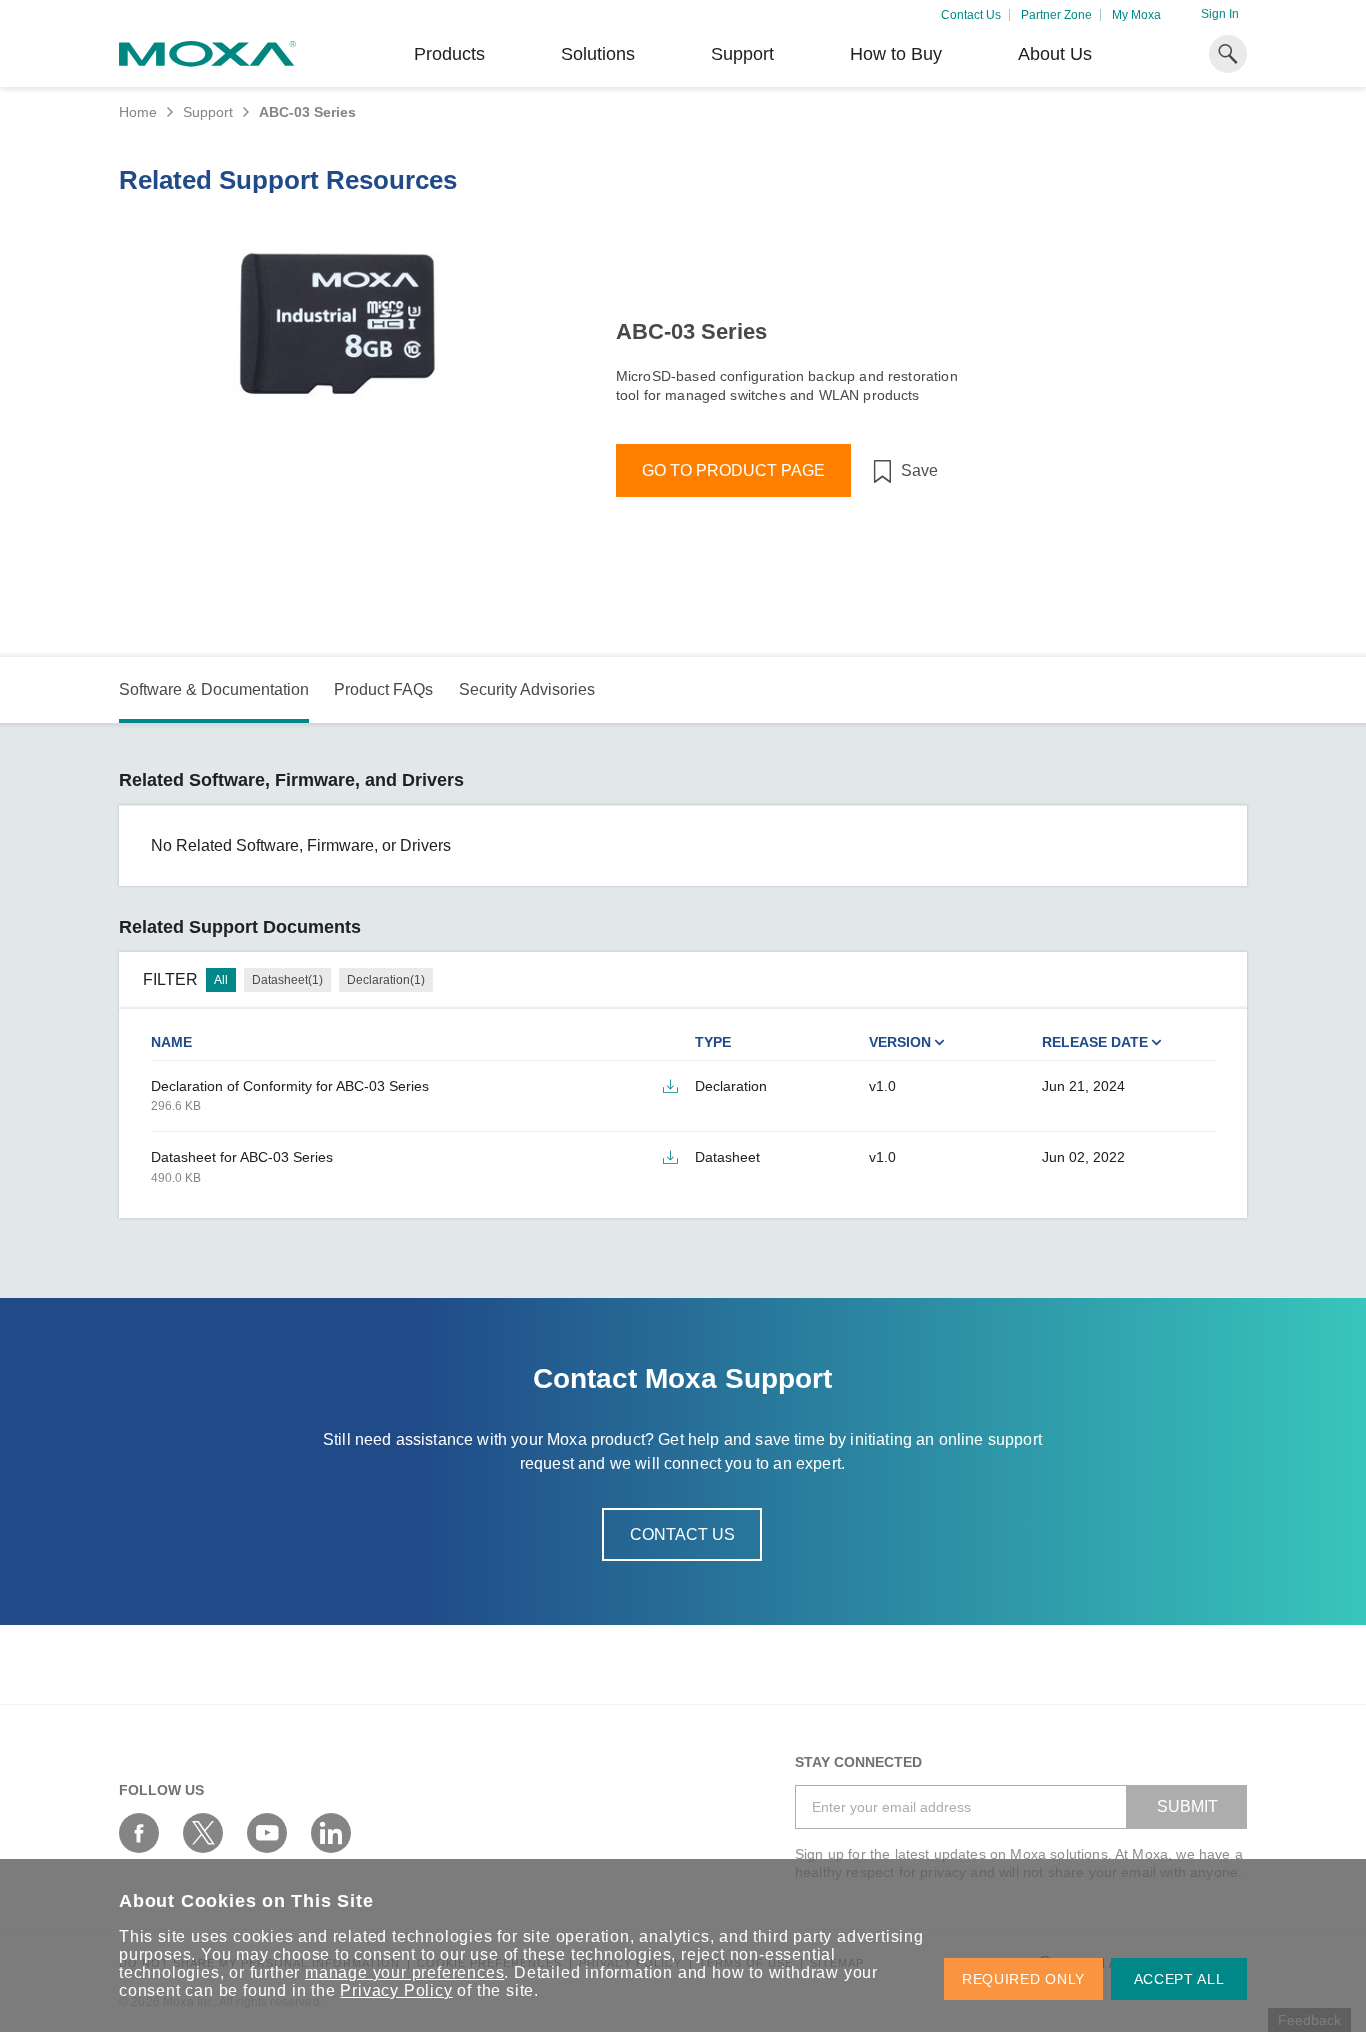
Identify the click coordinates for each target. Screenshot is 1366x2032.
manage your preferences (404, 1972)
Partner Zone (1056, 15)
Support (742, 54)
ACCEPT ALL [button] (1179, 1979)
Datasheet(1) (287, 980)
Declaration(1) (386, 980)
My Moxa (1136, 15)
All (221, 980)
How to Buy (896, 54)
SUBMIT (1187, 1806)
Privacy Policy (396, 1990)
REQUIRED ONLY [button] (1023, 1979)
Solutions (598, 54)
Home (138, 112)
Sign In (1220, 14)
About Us (1055, 54)
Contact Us (971, 15)
